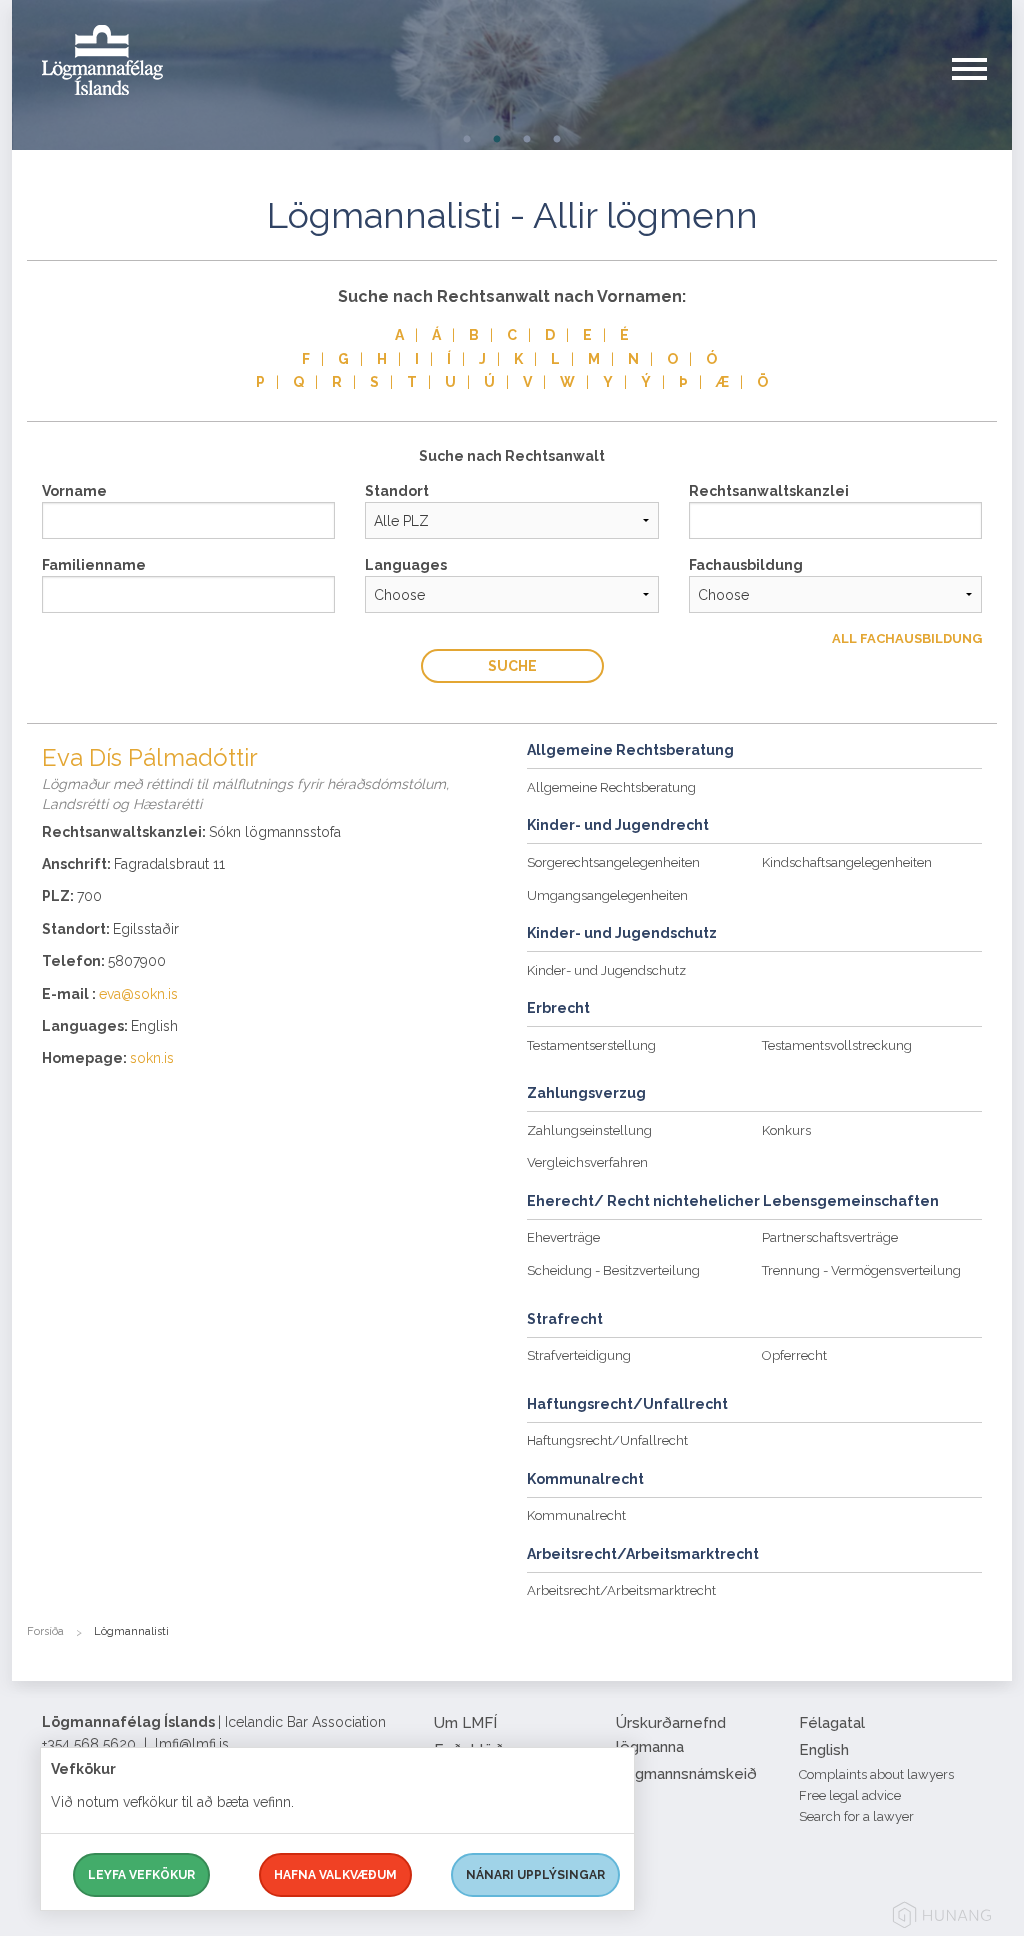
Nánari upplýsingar (535, 1875)
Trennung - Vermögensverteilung (861, 1270)
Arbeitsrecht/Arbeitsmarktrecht (621, 1590)
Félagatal (832, 1723)
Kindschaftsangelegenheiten (847, 862)
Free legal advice (850, 1795)
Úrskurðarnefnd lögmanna (671, 1735)
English (824, 1750)
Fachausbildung (746, 565)
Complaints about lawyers (876, 1774)
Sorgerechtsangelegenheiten (613, 862)
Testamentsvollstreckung (837, 1045)
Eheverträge (563, 1237)
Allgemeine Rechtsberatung (611, 787)
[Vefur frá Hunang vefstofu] (942, 1918)
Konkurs (786, 1130)
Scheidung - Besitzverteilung (613, 1270)
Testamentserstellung (591, 1045)
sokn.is (152, 1058)
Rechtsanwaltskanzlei (769, 491)
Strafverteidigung (579, 1355)
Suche (512, 666)
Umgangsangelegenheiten (607, 895)
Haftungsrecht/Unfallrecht (607, 1440)
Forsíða (45, 1631)
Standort (397, 491)
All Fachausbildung (907, 638)
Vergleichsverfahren (587, 1162)
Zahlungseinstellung (589, 1130)
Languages (406, 565)
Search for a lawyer (856, 1816)
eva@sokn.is (138, 994)
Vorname (74, 491)
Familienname (94, 565)
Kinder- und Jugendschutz (606, 970)
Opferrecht (794, 1355)
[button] (982, 89)
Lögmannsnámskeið (686, 1774)
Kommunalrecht (576, 1515)
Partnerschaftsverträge (830, 1237)
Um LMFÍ (465, 1723)
